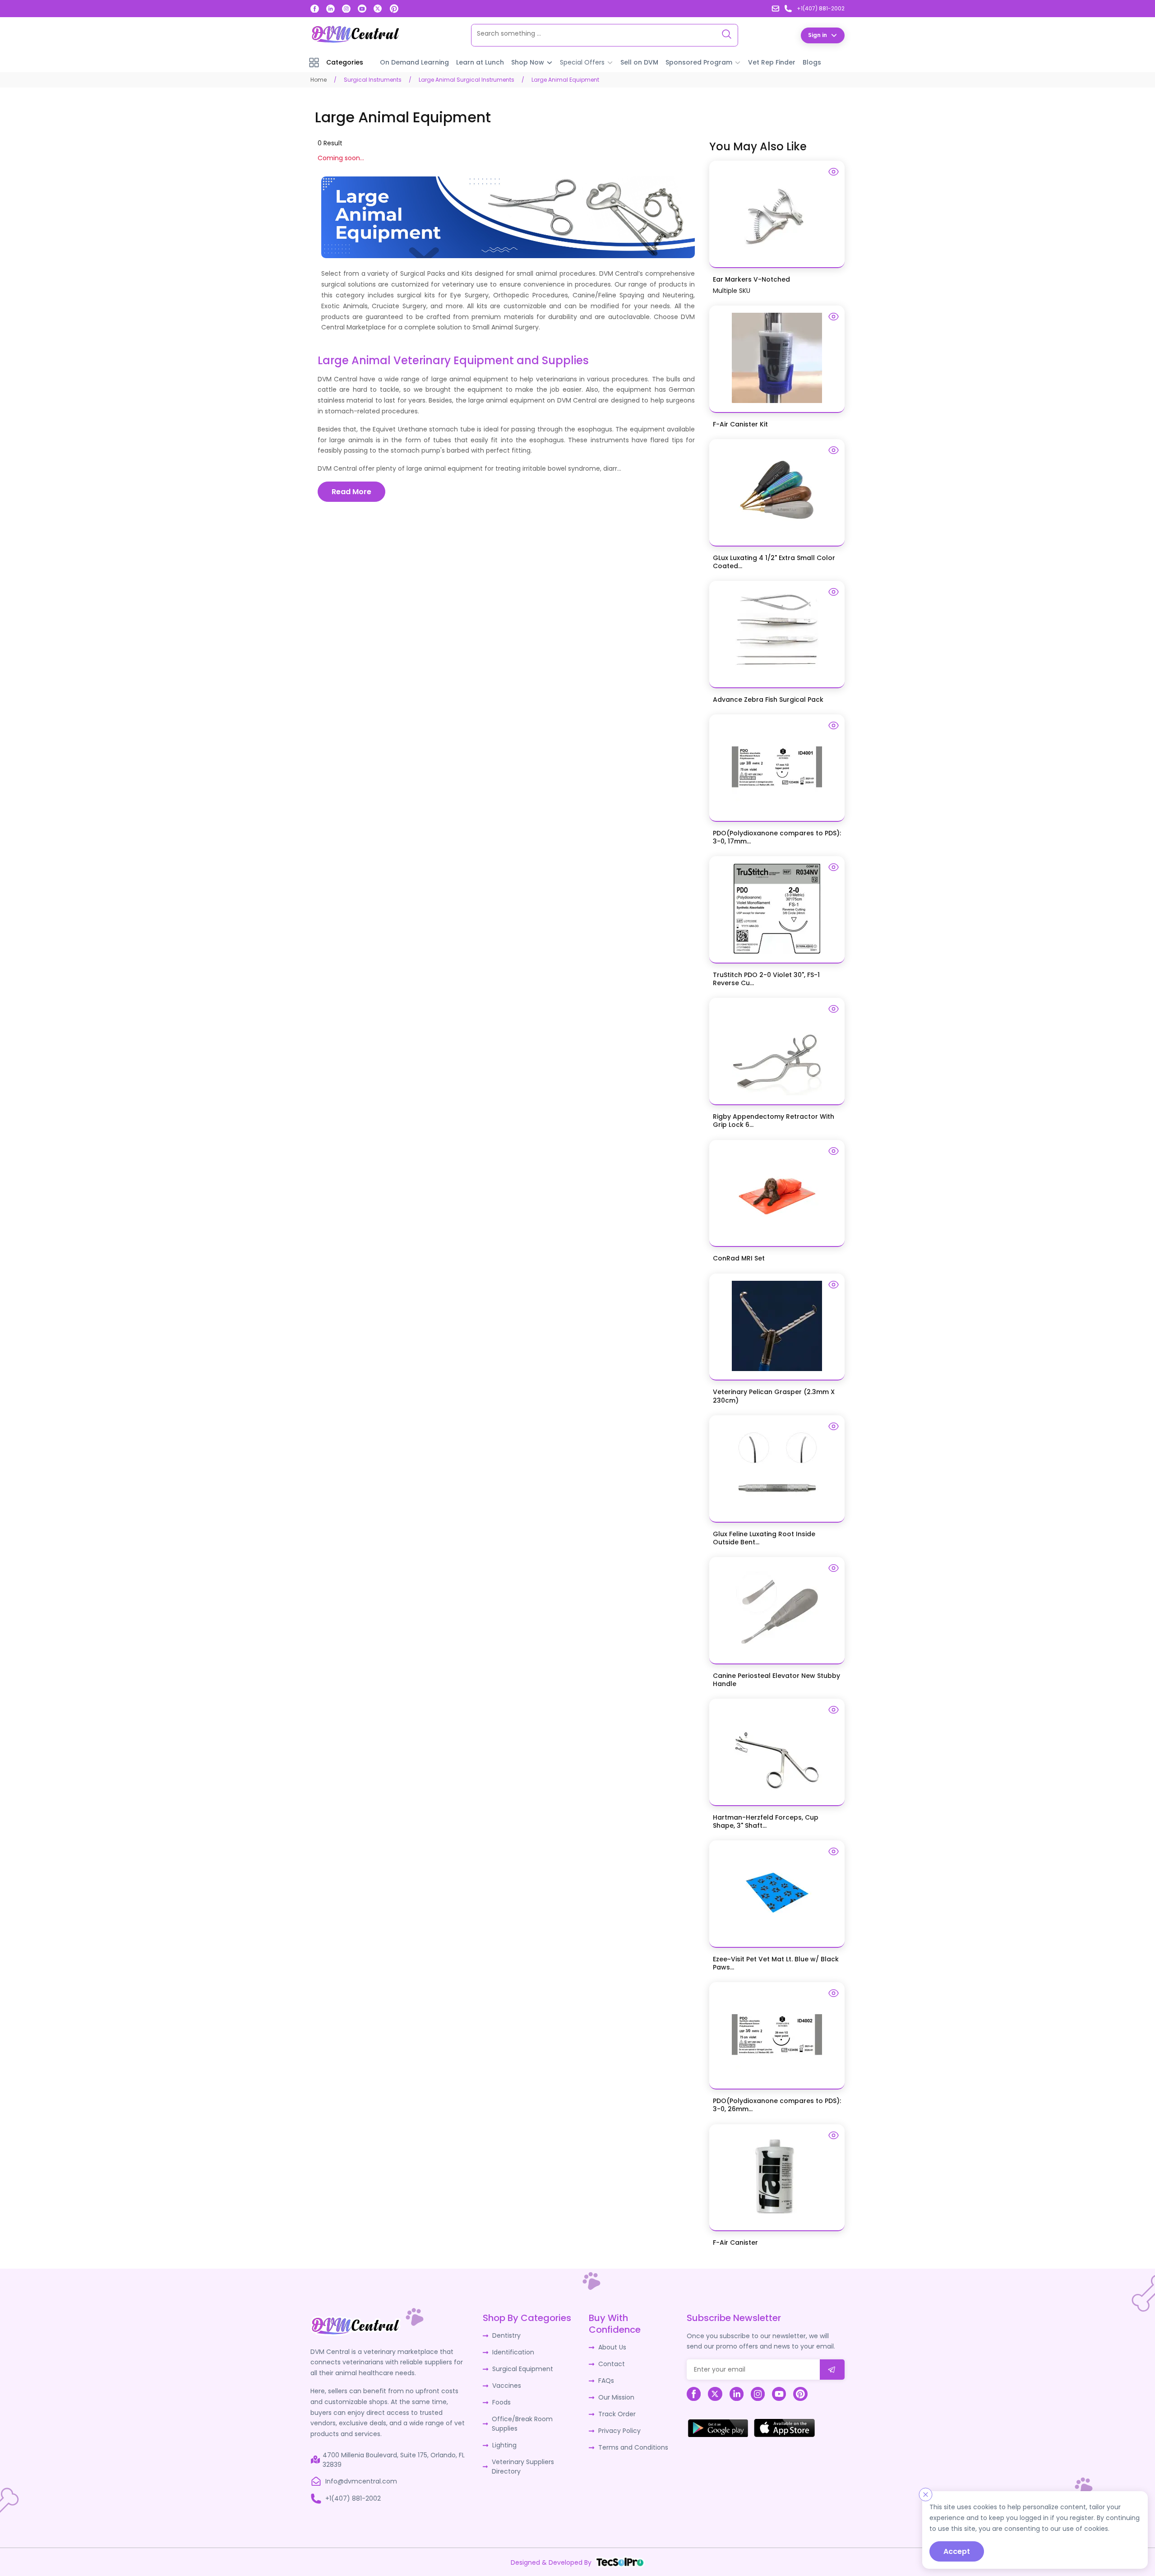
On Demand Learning (414, 62)
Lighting (504, 2445)
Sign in (818, 35)
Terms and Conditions (633, 2447)
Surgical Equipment (523, 2369)
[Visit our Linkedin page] (330, 9)
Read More (351, 492)
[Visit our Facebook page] (315, 9)
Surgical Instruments (373, 80)
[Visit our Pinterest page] (394, 9)
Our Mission (616, 2397)
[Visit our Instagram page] (346, 9)
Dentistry (506, 2335)
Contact (612, 2364)
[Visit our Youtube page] (362, 9)
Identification (513, 2352)
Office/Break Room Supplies (522, 2424)
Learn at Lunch (480, 62)
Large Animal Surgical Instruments (467, 80)
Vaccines (507, 2386)
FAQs (606, 2381)
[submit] (832, 2370)
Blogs (812, 62)
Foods (501, 2402)
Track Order (617, 2414)
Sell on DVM (639, 62)
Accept (957, 2551)
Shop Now (528, 62)
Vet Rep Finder (772, 62)
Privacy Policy (619, 2431)
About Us (612, 2347)
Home (319, 80)
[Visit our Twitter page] (378, 9)
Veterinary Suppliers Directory (523, 2467)
